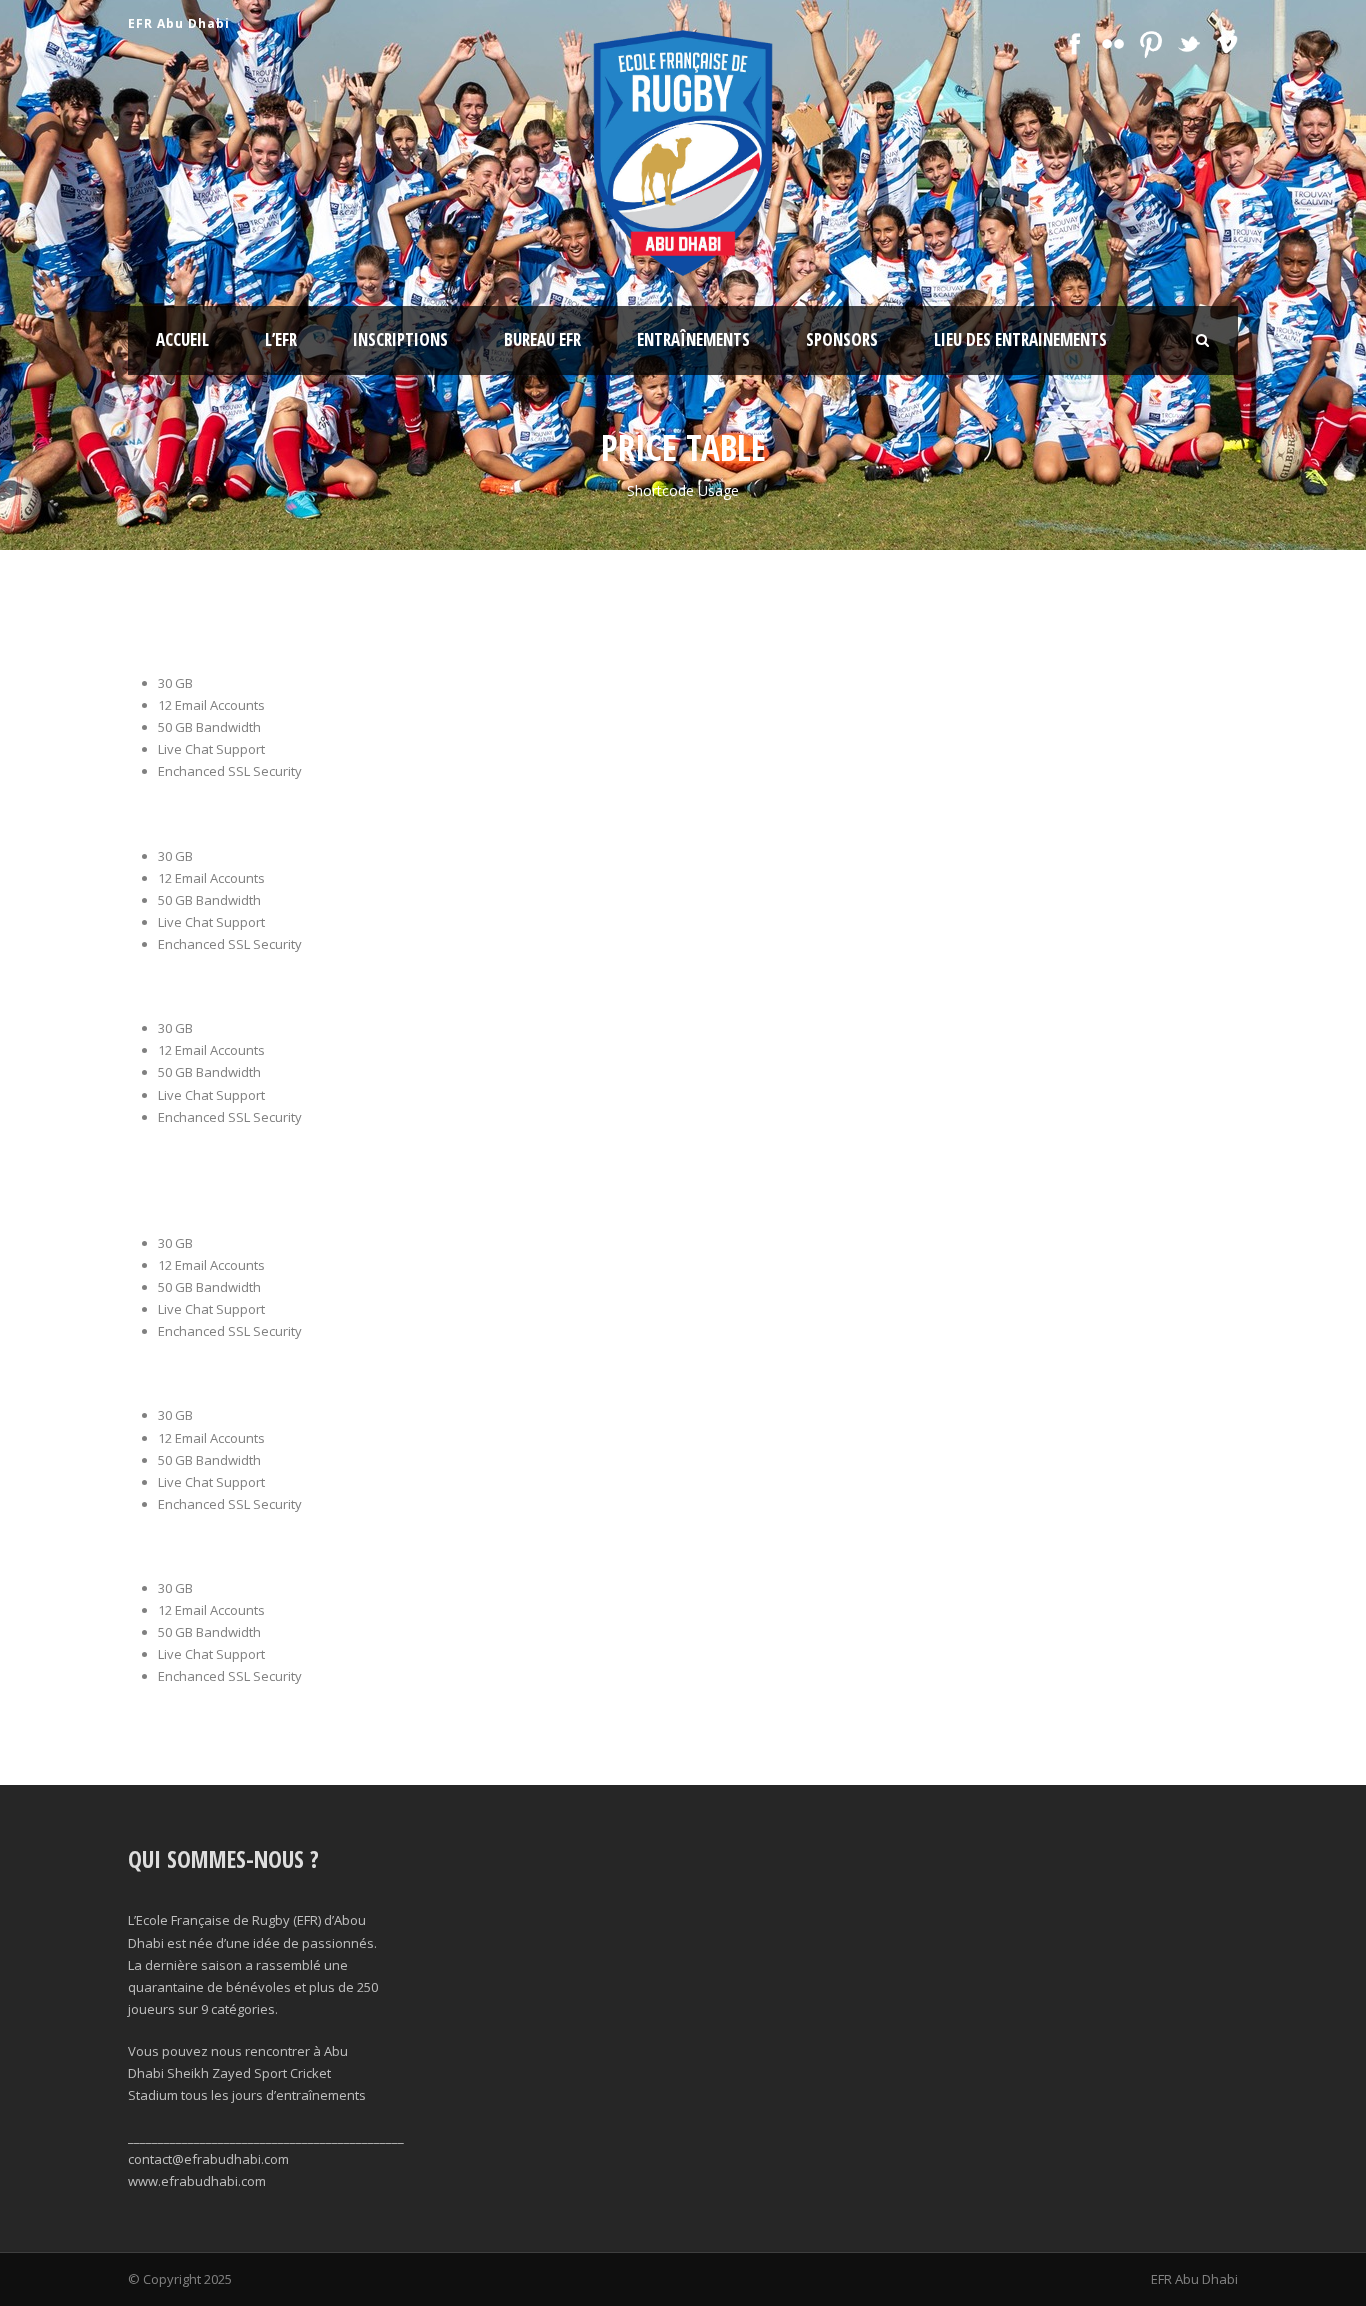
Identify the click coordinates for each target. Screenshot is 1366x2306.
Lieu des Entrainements (1020, 339)
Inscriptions (400, 339)
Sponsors (842, 339)
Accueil (182, 339)
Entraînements (693, 339)
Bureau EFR (542, 339)
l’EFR (281, 339)
